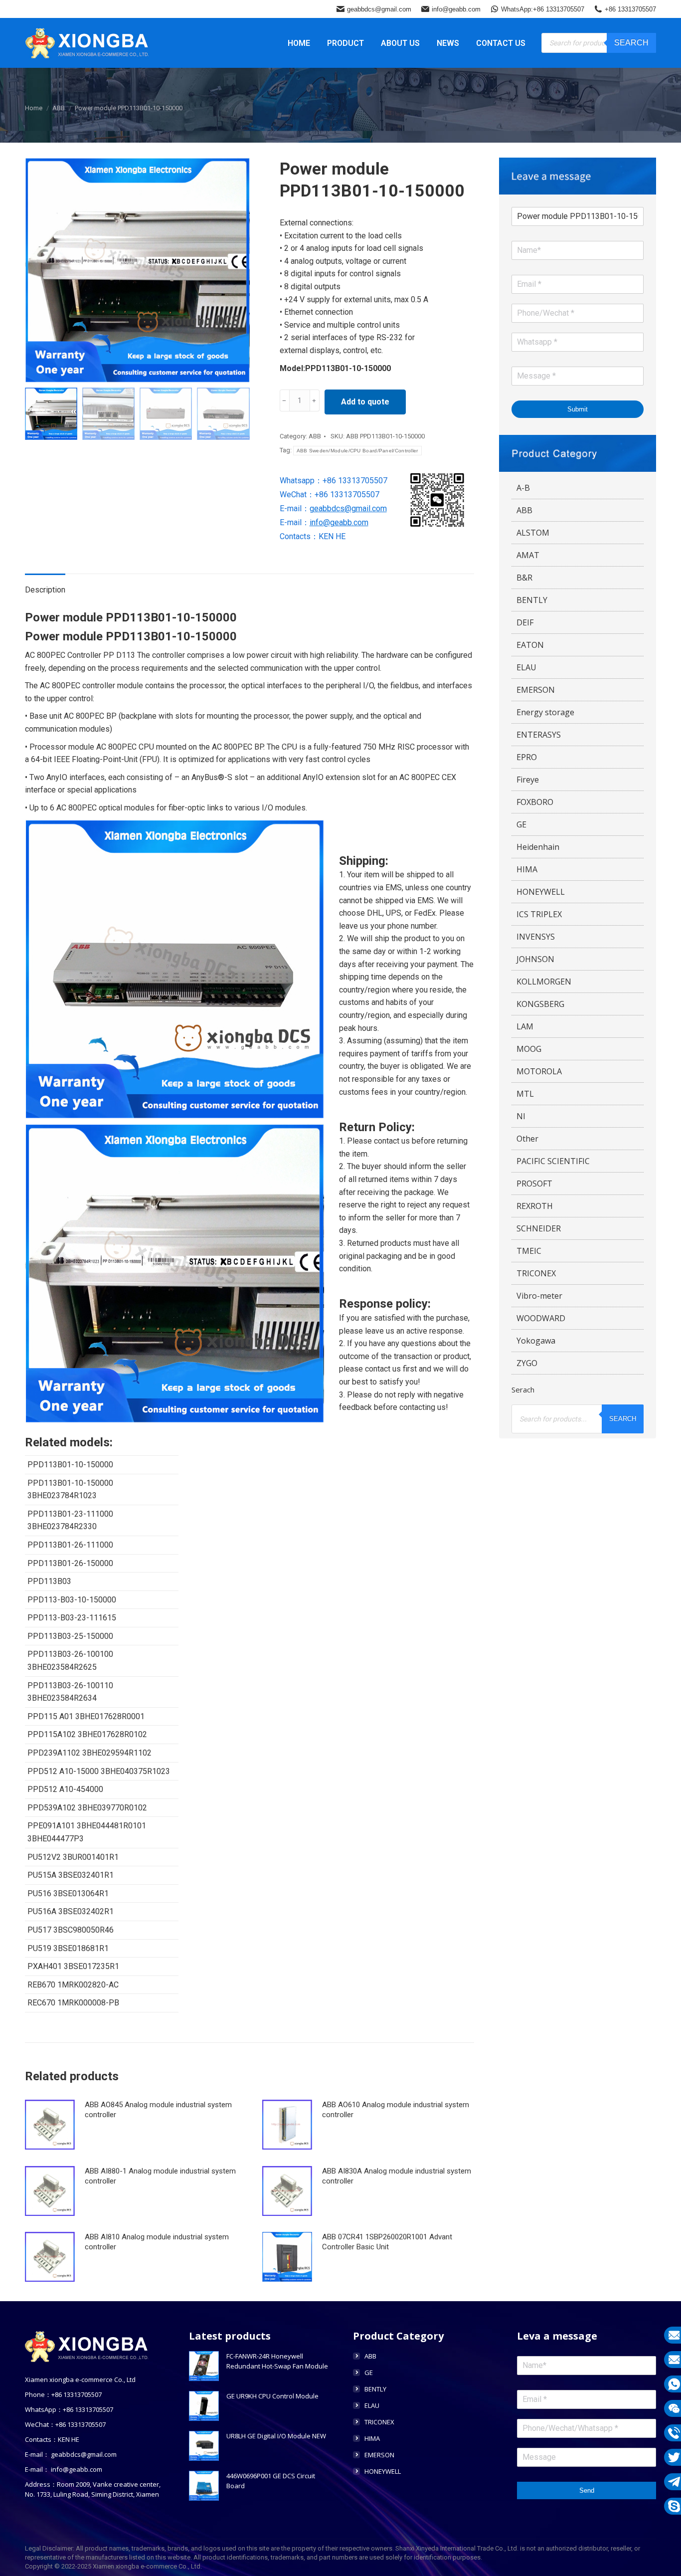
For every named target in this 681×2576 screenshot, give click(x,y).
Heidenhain (538, 847)
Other (527, 1139)
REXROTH (535, 1206)
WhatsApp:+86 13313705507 (543, 9)
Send (587, 2490)
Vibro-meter (539, 1296)
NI (521, 1116)
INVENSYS (536, 937)
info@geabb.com (456, 9)
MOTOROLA (539, 1071)
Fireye (528, 780)
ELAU (526, 667)
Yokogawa (536, 1341)
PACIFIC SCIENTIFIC (553, 1161)
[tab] (45, 585)
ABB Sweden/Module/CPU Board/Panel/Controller (357, 451)
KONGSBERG (540, 1004)
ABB (315, 436)
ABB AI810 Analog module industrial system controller (157, 2242)
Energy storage (545, 712)
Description (45, 590)
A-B (523, 488)
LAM (525, 1026)
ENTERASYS (539, 735)
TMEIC (529, 1251)
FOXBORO (535, 802)
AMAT (528, 555)
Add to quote (365, 402)
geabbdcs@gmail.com (379, 9)
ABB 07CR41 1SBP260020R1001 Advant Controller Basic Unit (387, 2242)
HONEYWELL (541, 892)
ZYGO (527, 1363)
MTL (525, 1094)
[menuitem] (299, 43)
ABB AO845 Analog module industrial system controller (158, 2110)
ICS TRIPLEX (539, 914)
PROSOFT (534, 1184)
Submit (578, 409)
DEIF (525, 622)
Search (631, 43)
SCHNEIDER (539, 1228)
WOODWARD (541, 1318)
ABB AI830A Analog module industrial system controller (397, 2176)
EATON (530, 645)
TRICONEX (536, 1273)
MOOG (529, 1049)
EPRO (527, 757)
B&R (524, 578)
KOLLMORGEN (544, 982)
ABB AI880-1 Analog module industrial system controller (160, 2176)
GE (521, 824)
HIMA (527, 869)
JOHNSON (535, 959)
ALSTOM (533, 533)
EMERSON (536, 690)
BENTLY (532, 600)
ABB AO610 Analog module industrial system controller (396, 2110)
